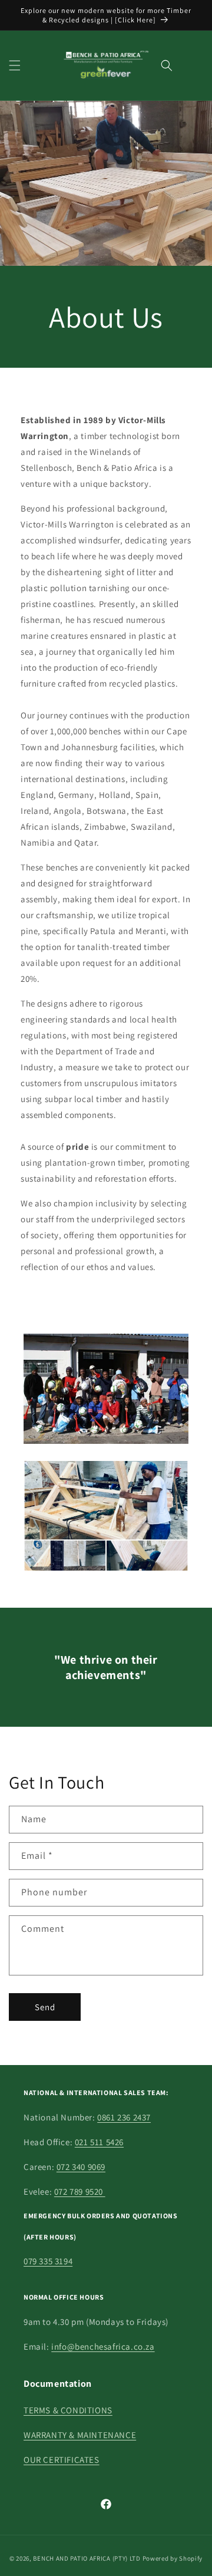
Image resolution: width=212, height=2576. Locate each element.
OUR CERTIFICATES (62, 2460)
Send (45, 2007)
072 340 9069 (81, 2167)
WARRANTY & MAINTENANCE (80, 2435)
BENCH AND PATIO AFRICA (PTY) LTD (87, 2558)
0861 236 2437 (124, 2117)
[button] (15, 65)
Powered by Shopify (173, 2558)
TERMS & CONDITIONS (68, 2410)
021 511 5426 (99, 2142)
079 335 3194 (48, 2261)
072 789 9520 (80, 2191)
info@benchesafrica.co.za (103, 2346)
